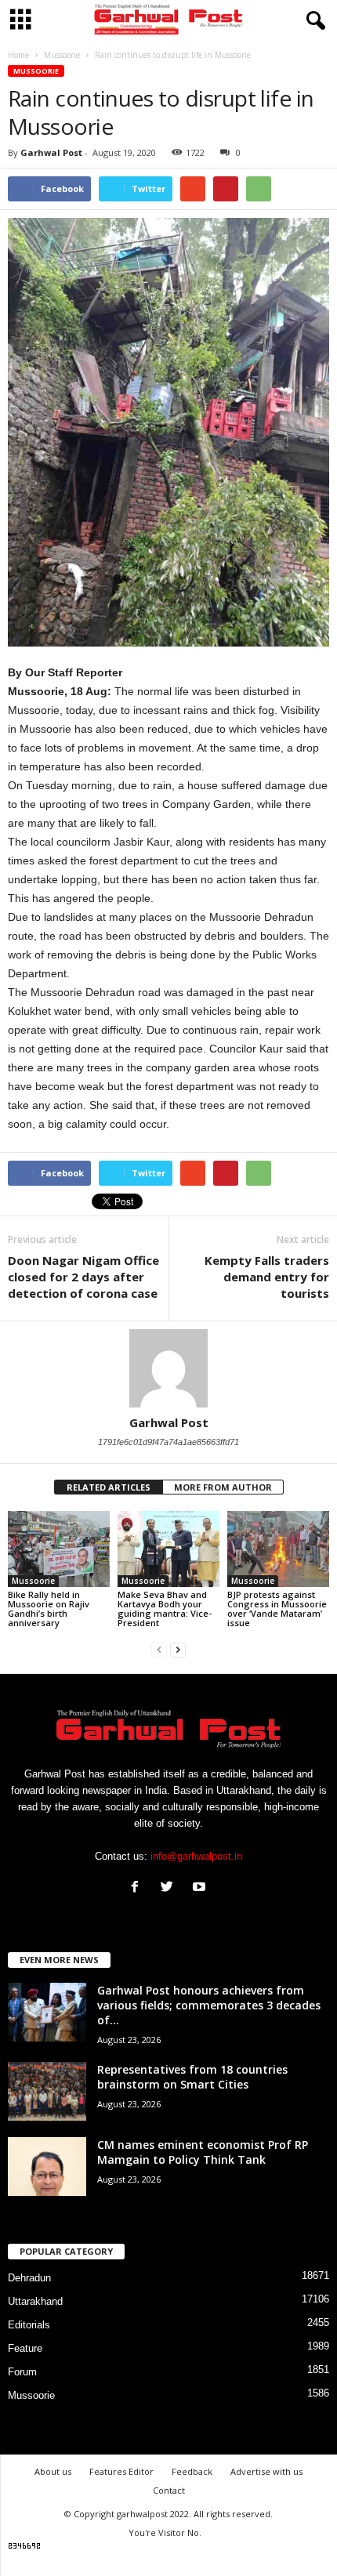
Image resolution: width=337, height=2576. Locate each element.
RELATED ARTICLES (109, 1487)
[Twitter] (170, 1888)
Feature (25, 2348)
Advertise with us (266, 2471)
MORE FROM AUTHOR (223, 1487)
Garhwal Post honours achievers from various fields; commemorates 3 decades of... (209, 2005)
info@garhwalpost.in (196, 1856)
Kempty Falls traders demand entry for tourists (267, 1277)
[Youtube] (201, 1888)
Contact (169, 2490)
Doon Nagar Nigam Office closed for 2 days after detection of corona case (83, 1277)
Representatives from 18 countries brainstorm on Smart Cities (192, 2077)
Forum (22, 2372)
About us (53, 2471)
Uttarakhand (35, 2301)
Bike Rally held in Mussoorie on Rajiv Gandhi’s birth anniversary (49, 1609)
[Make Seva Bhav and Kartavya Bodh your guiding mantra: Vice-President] (168, 1549)
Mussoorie (36, 71)
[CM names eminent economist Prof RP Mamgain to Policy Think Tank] (47, 2167)
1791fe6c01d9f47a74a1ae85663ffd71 (168, 1442)
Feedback (192, 2471)
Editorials (29, 2325)
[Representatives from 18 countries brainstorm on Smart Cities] (47, 2091)
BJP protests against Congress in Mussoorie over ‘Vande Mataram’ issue (277, 1609)
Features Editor (121, 2471)
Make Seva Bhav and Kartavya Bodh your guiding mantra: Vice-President (165, 1609)
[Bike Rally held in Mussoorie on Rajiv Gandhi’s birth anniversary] (59, 1549)
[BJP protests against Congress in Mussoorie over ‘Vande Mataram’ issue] (278, 1549)
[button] (313, 21)
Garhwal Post (51, 152)
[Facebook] (138, 1888)
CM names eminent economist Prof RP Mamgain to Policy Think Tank (203, 2152)
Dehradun (29, 2278)
